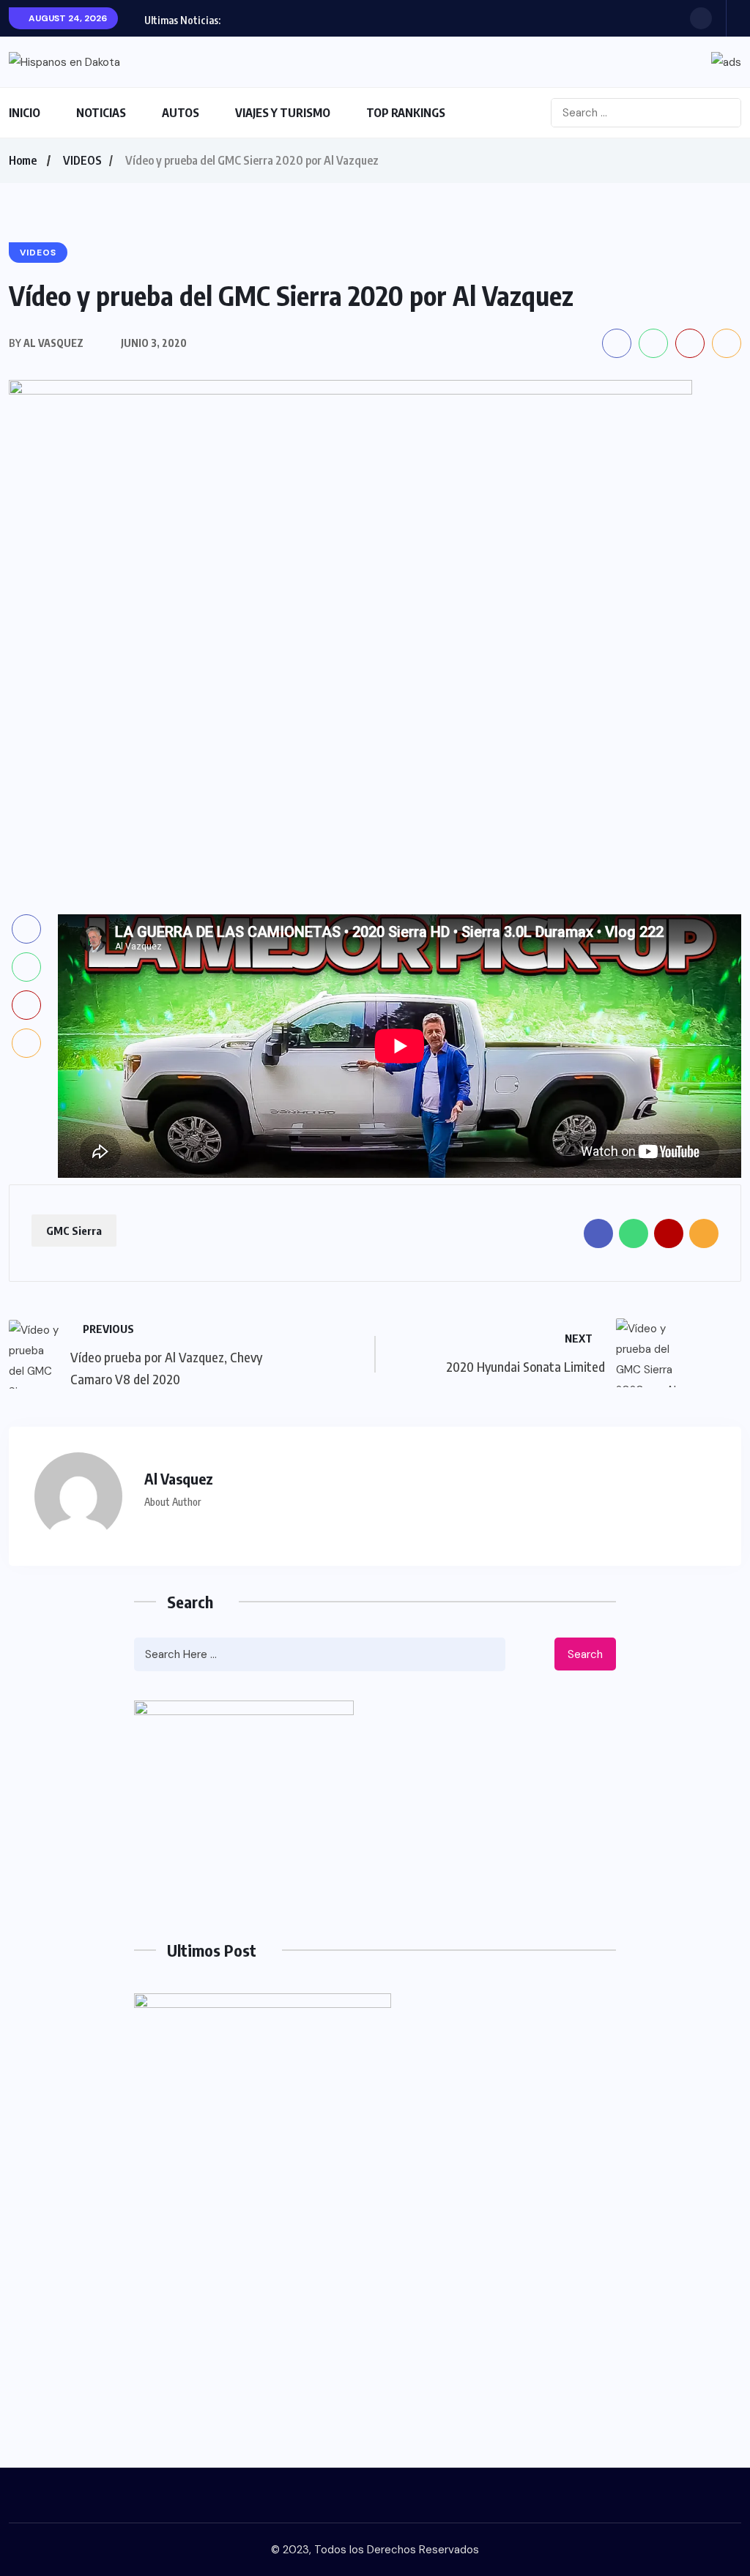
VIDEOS (82, 160)
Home (23, 160)
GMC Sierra (74, 1231)
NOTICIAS (101, 113)
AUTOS (181, 113)
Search (585, 1654)
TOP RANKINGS (406, 113)
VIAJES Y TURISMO (283, 113)
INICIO (25, 113)
